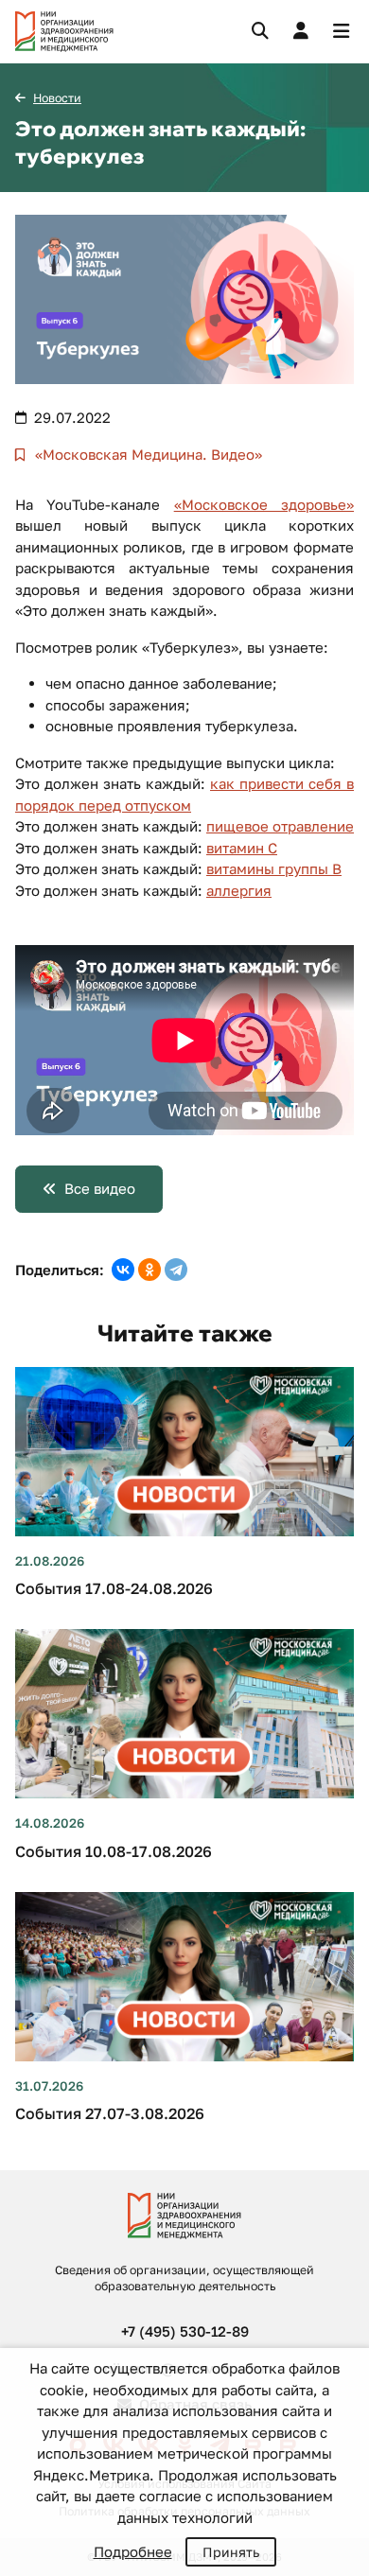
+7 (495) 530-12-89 (185, 2331)
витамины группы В (274, 868)
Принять (231, 2552)
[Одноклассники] (149, 1270)
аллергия (239, 890)
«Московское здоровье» (264, 504)
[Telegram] (176, 1270)
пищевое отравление (280, 826)
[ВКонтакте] (123, 1270)
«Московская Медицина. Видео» (147, 454)
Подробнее (133, 2551)
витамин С (242, 848)
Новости (57, 98)
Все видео (100, 1188)
